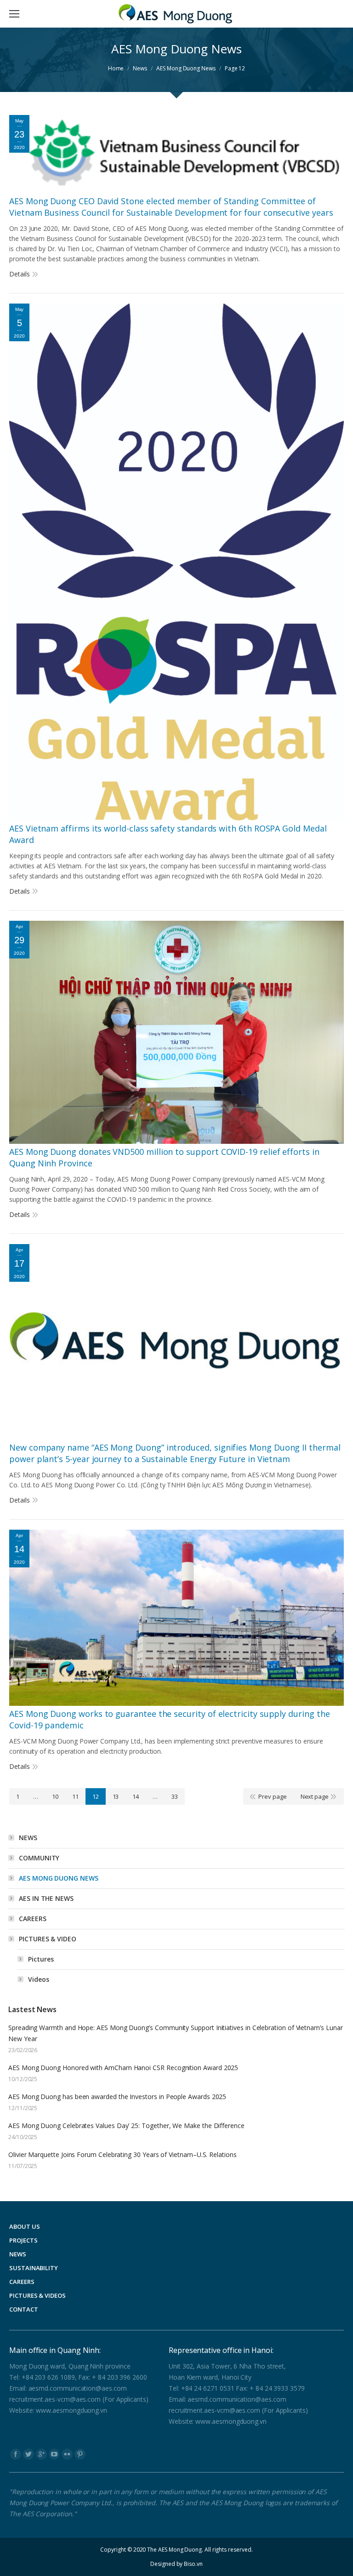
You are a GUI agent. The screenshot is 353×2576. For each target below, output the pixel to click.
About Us (24, 2226)
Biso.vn (193, 2564)
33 (175, 1796)
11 (75, 1796)
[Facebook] (16, 2454)
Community (39, 1858)
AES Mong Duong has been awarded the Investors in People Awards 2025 (117, 2097)
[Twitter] (28, 2454)
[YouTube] (54, 2454)
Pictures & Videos (37, 2295)
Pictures (41, 1959)
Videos (39, 1979)
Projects (23, 2240)
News (140, 68)
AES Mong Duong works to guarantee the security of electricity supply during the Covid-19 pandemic (169, 1719)
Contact (24, 2309)
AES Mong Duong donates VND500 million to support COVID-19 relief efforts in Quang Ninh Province (164, 1157)
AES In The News (46, 1898)
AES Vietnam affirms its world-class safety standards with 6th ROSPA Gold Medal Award (168, 834)
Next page (315, 1796)
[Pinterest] (80, 2454)
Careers (33, 1919)
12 (96, 1796)
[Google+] (41, 2454)
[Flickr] (67, 2454)
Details (20, 274)
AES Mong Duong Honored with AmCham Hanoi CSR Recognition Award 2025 (123, 2068)
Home (116, 68)
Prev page (272, 1796)
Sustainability (34, 2268)
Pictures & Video (48, 1939)
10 (55, 1796)
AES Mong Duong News (59, 1878)
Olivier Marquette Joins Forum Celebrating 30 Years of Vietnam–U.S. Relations (122, 2154)
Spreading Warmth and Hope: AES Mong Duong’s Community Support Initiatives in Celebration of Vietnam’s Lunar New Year (176, 2033)
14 (136, 1796)
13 (116, 1796)
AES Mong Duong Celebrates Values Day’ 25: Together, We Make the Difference (126, 2126)
